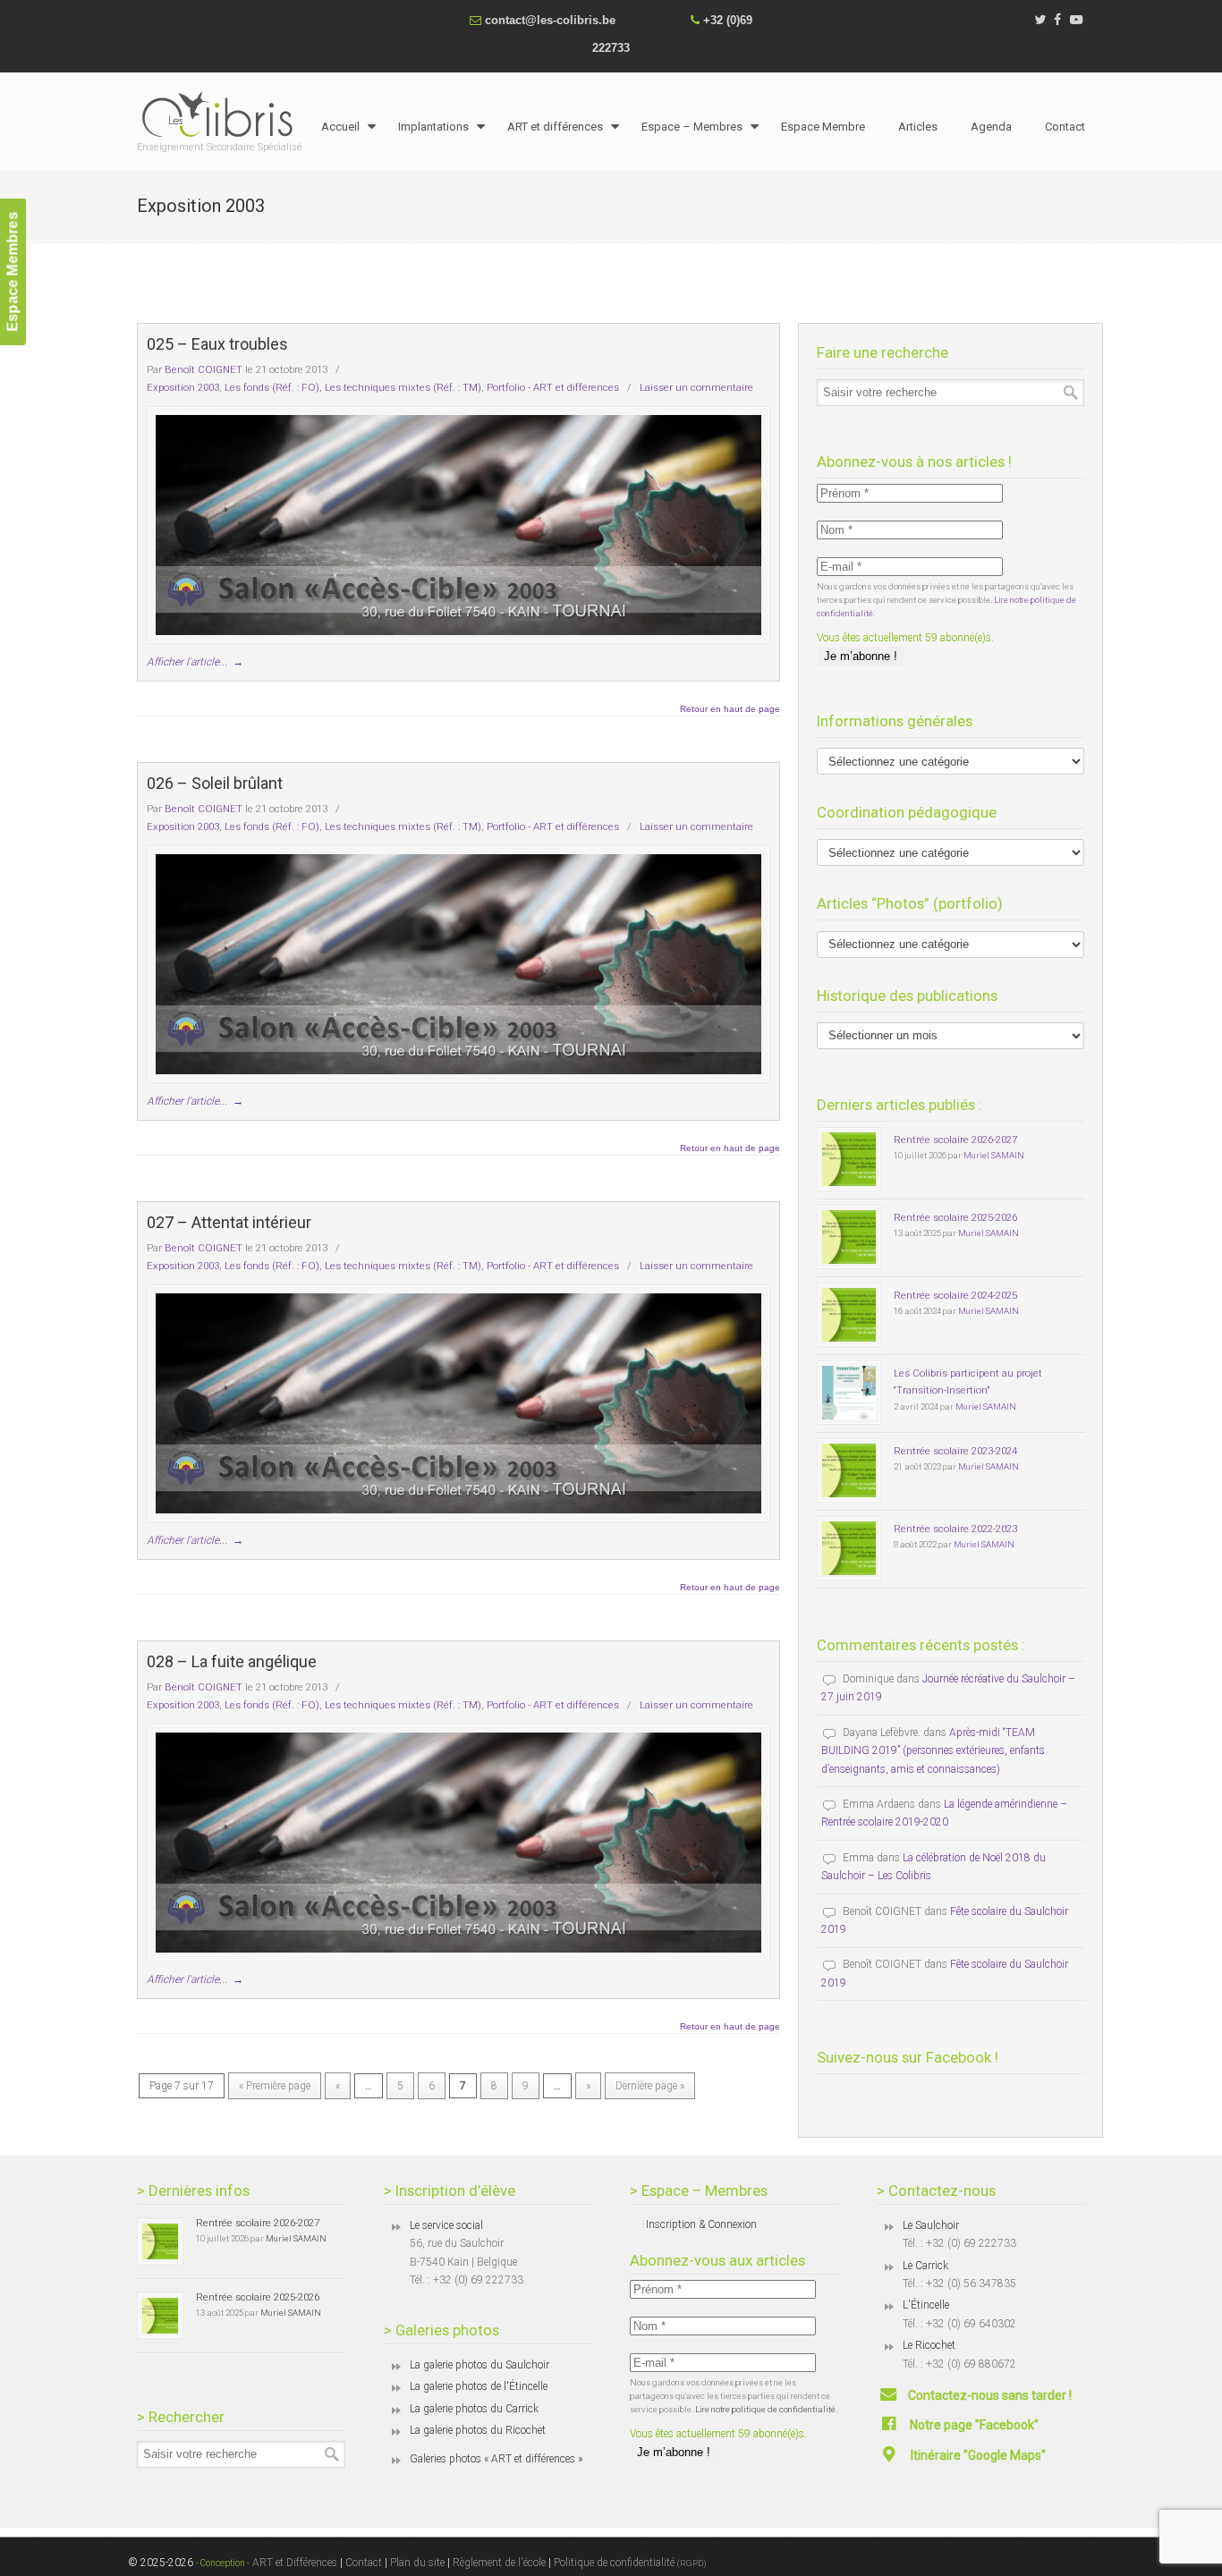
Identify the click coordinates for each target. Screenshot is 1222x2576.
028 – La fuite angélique (232, 1661)
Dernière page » (650, 2086)
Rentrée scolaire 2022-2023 (955, 1529)
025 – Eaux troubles (217, 344)
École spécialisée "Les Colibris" (222, 114)
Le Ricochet (929, 2345)
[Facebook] (1058, 20)
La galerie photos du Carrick (474, 2409)
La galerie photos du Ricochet (478, 2430)
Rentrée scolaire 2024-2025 (955, 1295)
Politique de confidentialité (630, 2563)
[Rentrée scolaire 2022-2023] (849, 1548)
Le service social (446, 2225)
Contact (364, 2563)
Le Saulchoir (931, 2225)
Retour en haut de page (730, 709)
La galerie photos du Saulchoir (479, 2365)
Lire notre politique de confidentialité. (766, 2409)
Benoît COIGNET (204, 369)
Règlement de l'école (499, 2563)
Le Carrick (925, 2266)
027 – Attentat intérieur (229, 1222)
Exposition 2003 (183, 387)
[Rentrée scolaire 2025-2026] (849, 1237)
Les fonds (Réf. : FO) (272, 387)
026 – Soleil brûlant (215, 783)
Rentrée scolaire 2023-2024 (955, 1451)
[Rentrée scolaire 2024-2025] (849, 1315)
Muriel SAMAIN (994, 1155)
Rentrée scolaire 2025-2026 (955, 1217)
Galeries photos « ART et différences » (496, 2459)
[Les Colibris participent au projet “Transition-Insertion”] (849, 1393)
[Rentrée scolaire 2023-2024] (849, 1470)
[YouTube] (1076, 20)
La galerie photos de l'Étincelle (479, 2386)
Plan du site (417, 2563)
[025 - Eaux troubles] (458, 525)
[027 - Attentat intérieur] (458, 1403)
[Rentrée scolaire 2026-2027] (849, 1159)
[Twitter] (1040, 20)
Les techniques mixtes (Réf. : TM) (403, 387)
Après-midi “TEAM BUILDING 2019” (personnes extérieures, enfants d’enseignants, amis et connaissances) (933, 1751)
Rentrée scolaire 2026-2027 (955, 1140)
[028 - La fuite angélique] (458, 1843)
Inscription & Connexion (701, 2224)
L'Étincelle (926, 2305)
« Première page (275, 2086)
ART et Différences (293, 2563)
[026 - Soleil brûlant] (458, 964)
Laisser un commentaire (696, 387)
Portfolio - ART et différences (553, 387)
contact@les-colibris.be (550, 20)
